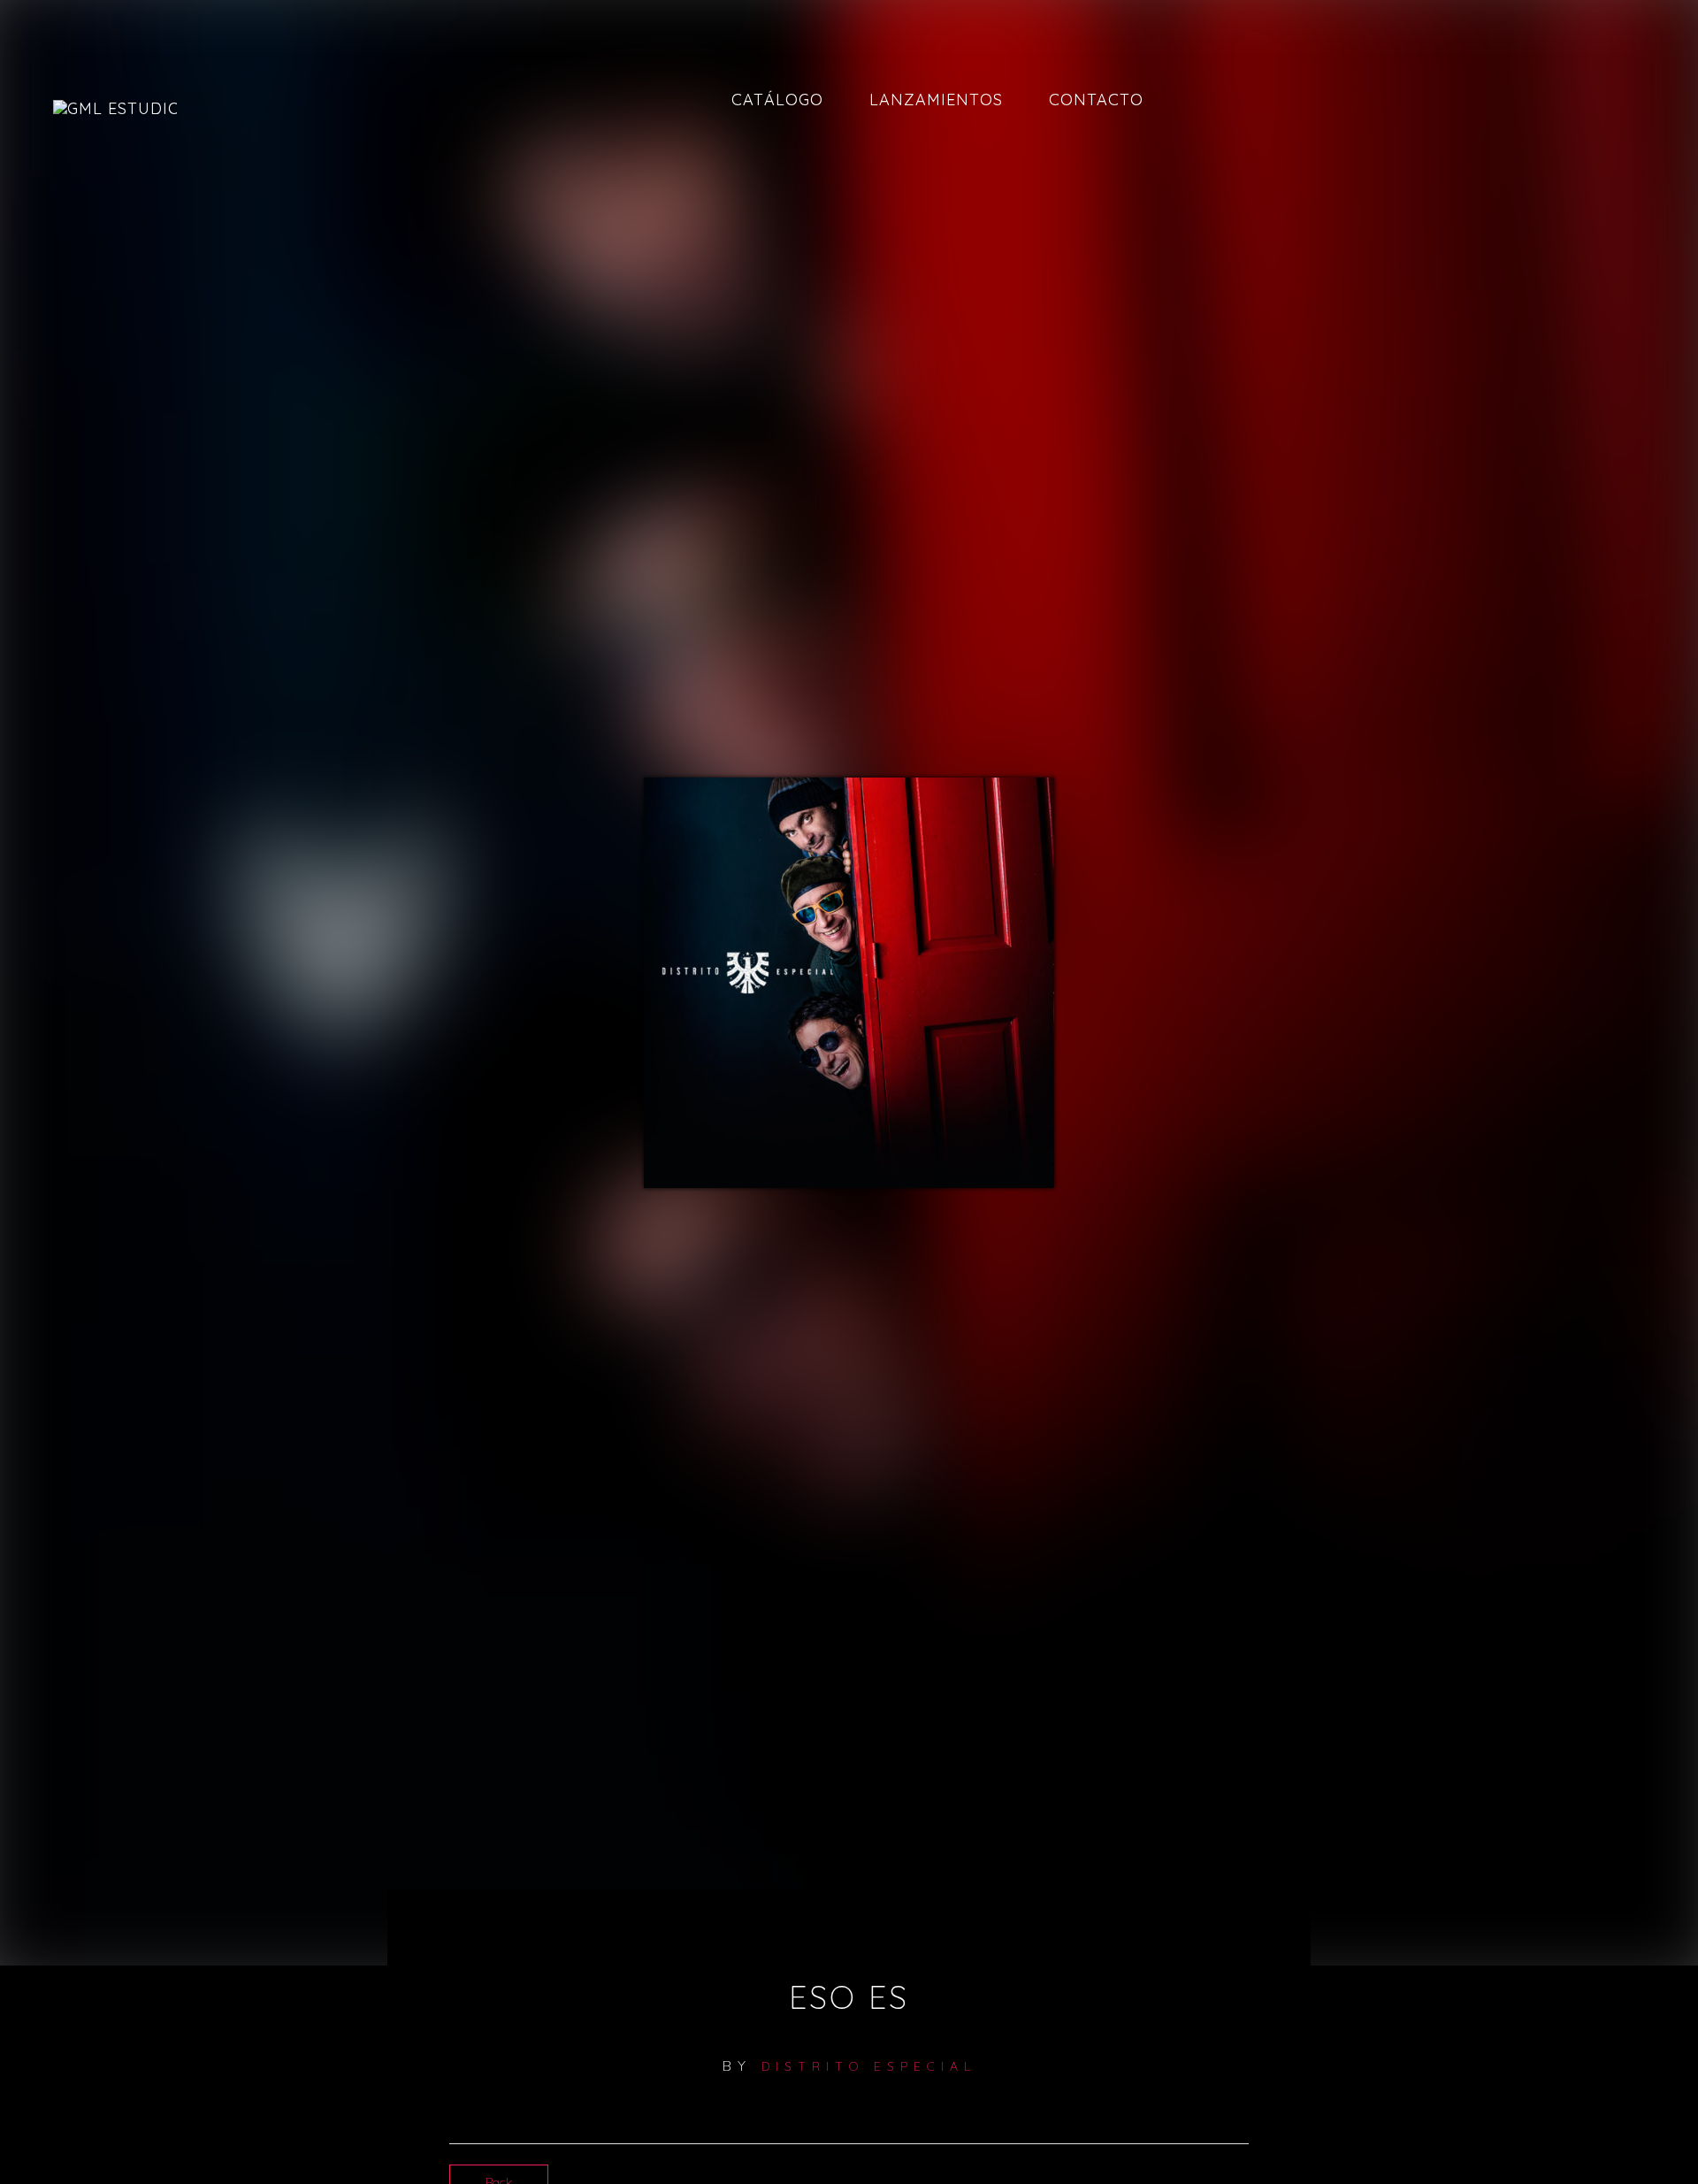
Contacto (1096, 100)
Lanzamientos (936, 100)
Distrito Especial (869, 2066)
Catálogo (777, 100)
